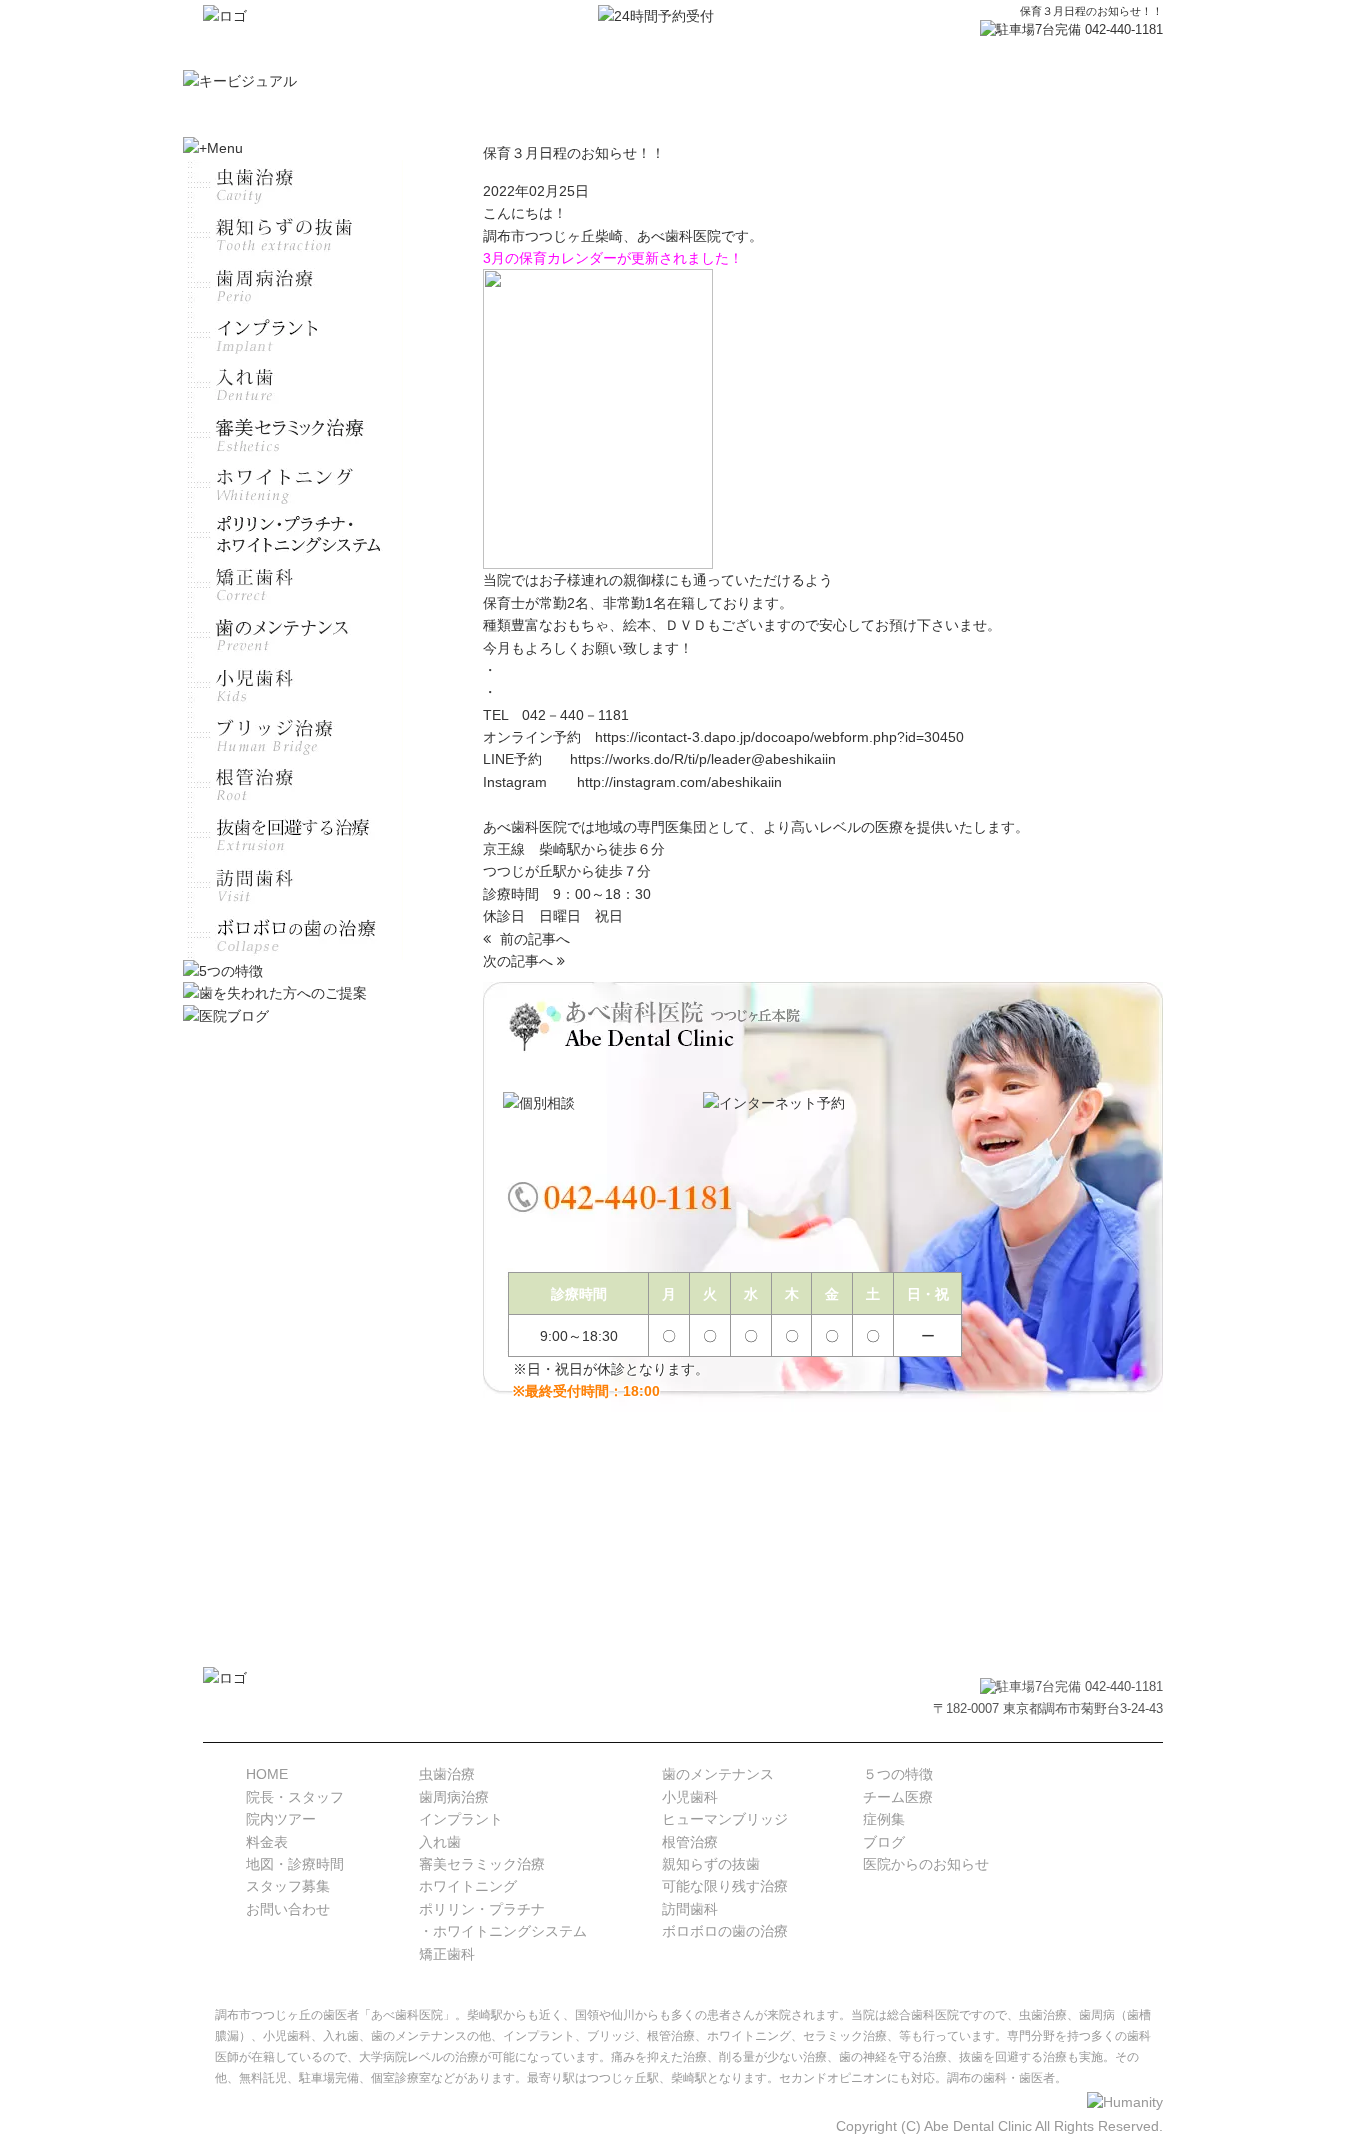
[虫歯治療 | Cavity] (293, 185)
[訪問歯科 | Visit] (293, 885)
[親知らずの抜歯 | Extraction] (293, 235)
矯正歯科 (447, 1954)
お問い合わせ (288, 1909)
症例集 (884, 1819)
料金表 (267, 1842)
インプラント (461, 1819)
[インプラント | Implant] (293, 335)
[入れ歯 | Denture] (293, 385)
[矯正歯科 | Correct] (293, 585)
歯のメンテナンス (718, 1774)
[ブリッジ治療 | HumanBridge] (293, 735)
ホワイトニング (468, 1886)
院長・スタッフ (295, 1797)
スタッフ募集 (288, 1886)
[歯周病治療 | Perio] (293, 285)
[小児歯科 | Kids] (293, 685)
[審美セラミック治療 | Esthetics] (293, 435)
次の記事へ (520, 961)
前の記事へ (533, 939)
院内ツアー (281, 1819)
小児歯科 (690, 1797)
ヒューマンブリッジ (725, 1819)
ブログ (884, 1842)
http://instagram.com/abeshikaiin (679, 782)
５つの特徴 (898, 1774)
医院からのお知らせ (926, 1864)
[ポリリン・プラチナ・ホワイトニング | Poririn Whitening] (293, 535)
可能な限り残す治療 (725, 1886)
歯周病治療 (454, 1797)
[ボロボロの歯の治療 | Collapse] (293, 935)
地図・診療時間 (295, 1864)
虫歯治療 (447, 1774)
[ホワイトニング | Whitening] (293, 485)
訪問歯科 (690, 1909)
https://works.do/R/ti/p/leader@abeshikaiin (703, 759)
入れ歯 (440, 1842)
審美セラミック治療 (482, 1864)
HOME (267, 1774)
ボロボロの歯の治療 (725, 1931)
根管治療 (690, 1842)
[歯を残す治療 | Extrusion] (293, 835)
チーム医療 (898, 1797)
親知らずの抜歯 (711, 1864)
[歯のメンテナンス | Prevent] (293, 635)
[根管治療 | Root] (293, 785)
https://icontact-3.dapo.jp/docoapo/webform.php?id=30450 (779, 737)
